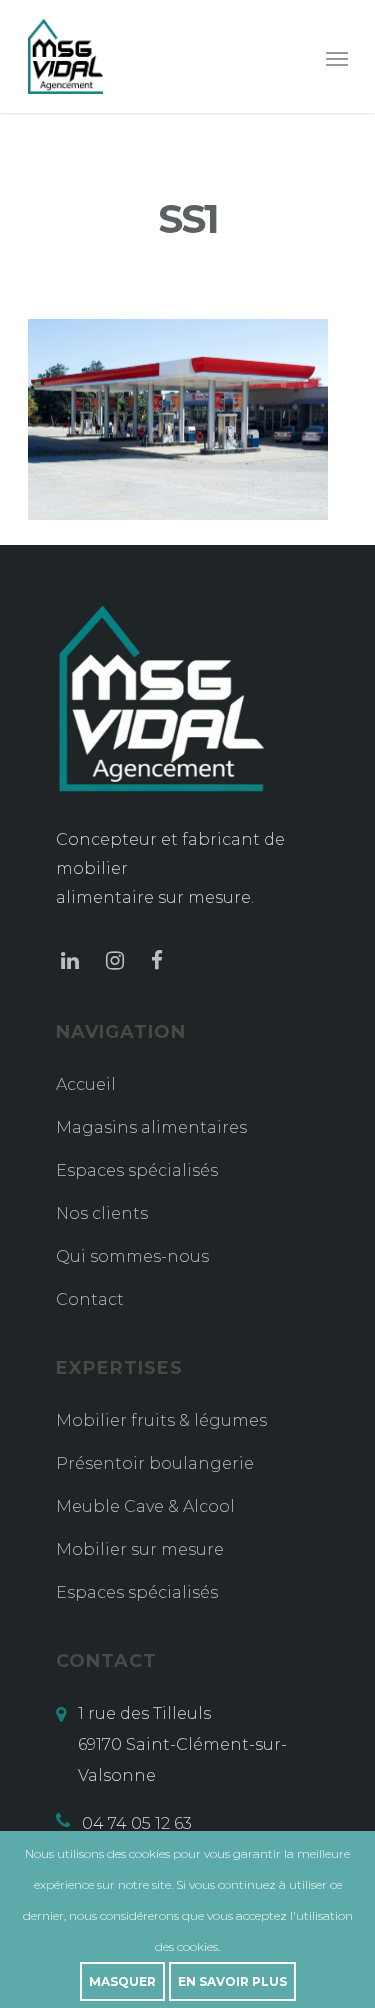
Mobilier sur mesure (140, 1549)
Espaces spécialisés (137, 1170)
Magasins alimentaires (151, 1127)
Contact (90, 1299)
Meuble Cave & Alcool (145, 1506)
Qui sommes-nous (132, 1256)
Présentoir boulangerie (155, 1463)
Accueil (86, 1084)
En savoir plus (232, 1981)
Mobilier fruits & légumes (161, 1420)
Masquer (122, 1981)
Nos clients (102, 1213)
